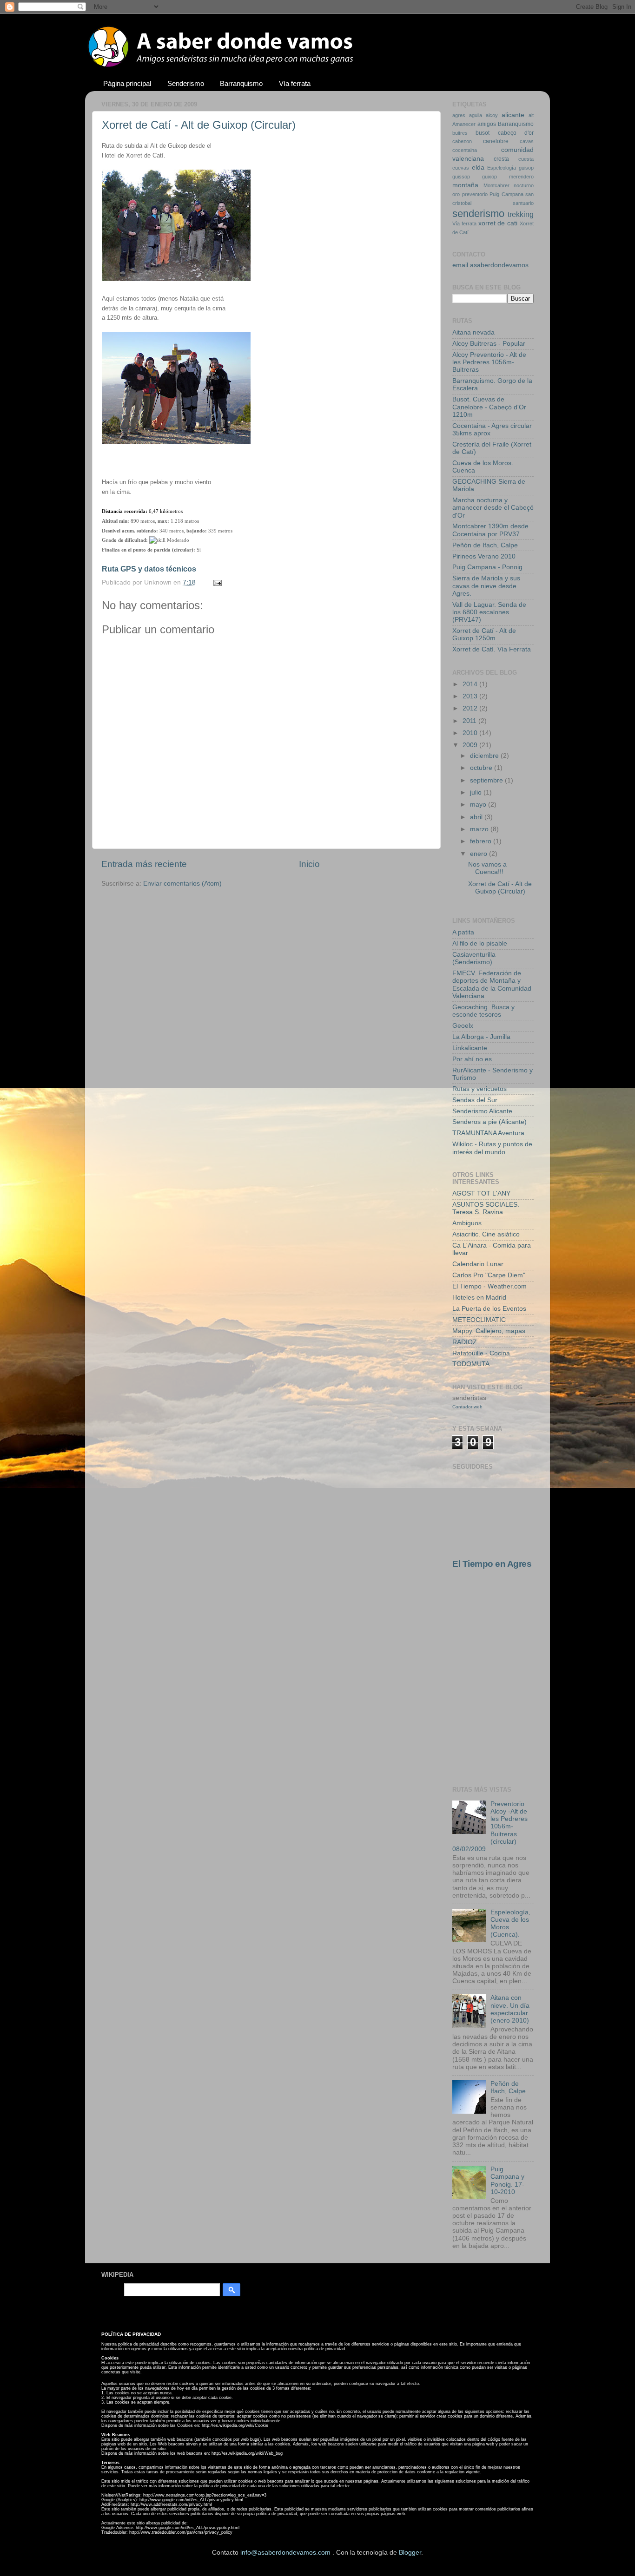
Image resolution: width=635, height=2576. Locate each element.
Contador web (467, 1407)
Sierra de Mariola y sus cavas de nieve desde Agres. (486, 586)
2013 (471, 696)
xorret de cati (498, 223)
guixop (489, 177)
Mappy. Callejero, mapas (489, 1331)
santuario (523, 203)
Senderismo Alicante (482, 1111)
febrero (482, 841)
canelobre (496, 141)
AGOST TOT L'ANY (481, 1193)
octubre (482, 768)
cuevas (461, 168)
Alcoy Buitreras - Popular (489, 344)
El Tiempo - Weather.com (489, 1286)
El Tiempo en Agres (492, 1564)
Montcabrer (496, 185)
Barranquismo (241, 83)
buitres (460, 133)
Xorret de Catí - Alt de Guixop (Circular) (199, 125)
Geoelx (463, 1026)
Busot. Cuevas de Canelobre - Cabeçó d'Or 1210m (489, 407)
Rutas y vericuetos (480, 1089)
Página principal (127, 83)
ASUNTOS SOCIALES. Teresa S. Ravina (486, 1208)
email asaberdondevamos (490, 265)
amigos (487, 124)
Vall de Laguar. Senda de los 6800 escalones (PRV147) (489, 612)
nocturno (524, 185)
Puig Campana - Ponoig (487, 567)
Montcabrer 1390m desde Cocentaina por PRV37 (490, 530)
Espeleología (502, 168)
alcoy (492, 115)
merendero (521, 177)
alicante (513, 115)
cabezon (462, 141)
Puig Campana (506, 194)
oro (456, 194)
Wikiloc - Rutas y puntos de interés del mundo (492, 1148)
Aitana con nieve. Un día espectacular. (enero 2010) (510, 2009)
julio (477, 792)
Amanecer (464, 124)
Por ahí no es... (475, 1059)
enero (480, 854)
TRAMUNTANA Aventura (488, 1133)
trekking (521, 214)
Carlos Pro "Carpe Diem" (489, 1275)
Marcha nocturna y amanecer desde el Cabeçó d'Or (493, 508)
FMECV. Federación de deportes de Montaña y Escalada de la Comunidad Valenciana (492, 985)
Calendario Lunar (478, 1264)
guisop (526, 168)
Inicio (309, 864)
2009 (471, 745)
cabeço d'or (516, 133)
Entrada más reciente (144, 864)
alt (531, 115)
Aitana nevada (473, 332)
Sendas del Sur (475, 1100)
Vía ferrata (295, 83)
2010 (471, 733)
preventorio (475, 194)
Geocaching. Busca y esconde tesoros (483, 1011)
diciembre (485, 756)
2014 (471, 684)
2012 (471, 708)
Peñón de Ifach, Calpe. (509, 2087)
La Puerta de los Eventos (489, 1309)
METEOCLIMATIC (479, 1320)
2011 (470, 721)
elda (478, 168)
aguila (476, 115)
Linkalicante (470, 1048)
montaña (465, 185)
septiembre (487, 780)
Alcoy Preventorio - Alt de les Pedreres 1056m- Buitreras (489, 362)
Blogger (410, 2553)
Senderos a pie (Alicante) (489, 1122)
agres (459, 115)
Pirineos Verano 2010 (484, 556)
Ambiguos (467, 1223)
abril (477, 817)
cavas (527, 141)
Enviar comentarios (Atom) (182, 884)
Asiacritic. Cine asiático (486, 1234)
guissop (461, 177)
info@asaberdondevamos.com (286, 2553)
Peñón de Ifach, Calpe (485, 545)
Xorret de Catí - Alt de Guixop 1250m (484, 634)
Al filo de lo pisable (480, 943)
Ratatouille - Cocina (481, 1353)
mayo (479, 805)
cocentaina (465, 150)
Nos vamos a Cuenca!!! (487, 868)
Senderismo (186, 83)
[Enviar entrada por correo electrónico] (216, 582)
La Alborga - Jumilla (481, 1037)
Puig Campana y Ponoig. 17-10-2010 (507, 2181)
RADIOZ (465, 1342)
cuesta (526, 159)
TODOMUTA (471, 1364)
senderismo (478, 214)
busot (483, 133)
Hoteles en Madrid (479, 1298)
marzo (480, 829)
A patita (463, 932)
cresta (501, 159)
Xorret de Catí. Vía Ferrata (492, 649)
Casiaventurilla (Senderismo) (474, 958)
